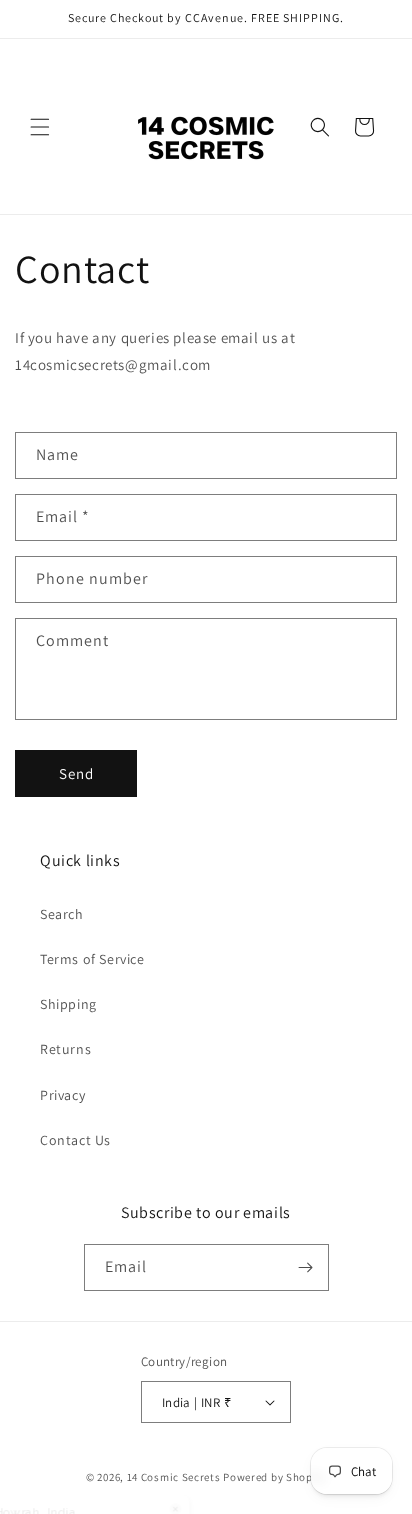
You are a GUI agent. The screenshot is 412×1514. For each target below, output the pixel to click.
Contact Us (75, 1140)
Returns (65, 1049)
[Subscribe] (306, 1267)
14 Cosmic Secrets (174, 1477)
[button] (40, 127)
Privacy (62, 1095)
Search (62, 914)
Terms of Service (92, 959)
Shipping (68, 1004)
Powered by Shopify (274, 1477)
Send (76, 773)
